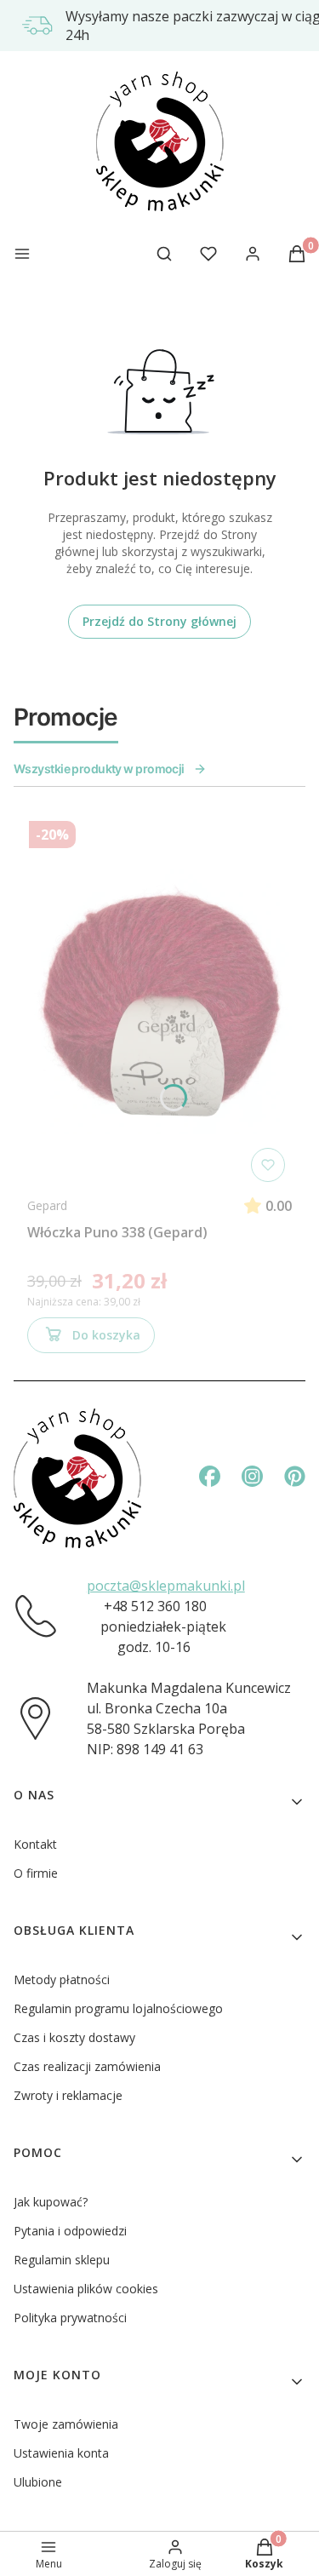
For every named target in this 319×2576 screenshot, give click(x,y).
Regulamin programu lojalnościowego (118, 2008)
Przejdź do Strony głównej (159, 621)
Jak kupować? (51, 2202)
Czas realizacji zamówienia (87, 2066)
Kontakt (35, 1844)
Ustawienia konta (61, 2453)
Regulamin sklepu (62, 2260)
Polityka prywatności (70, 2318)
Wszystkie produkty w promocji (99, 769)
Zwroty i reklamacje (68, 2095)
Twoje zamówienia (66, 2424)
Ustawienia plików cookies (86, 2289)
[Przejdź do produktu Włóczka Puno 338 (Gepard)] (159, 1001)
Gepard (47, 1205)
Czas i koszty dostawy (74, 2037)
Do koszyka (106, 1335)
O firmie (36, 1873)
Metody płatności (62, 1979)
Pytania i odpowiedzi (70, 2231)
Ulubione (38, 2482)
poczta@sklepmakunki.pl (166, 1586)
